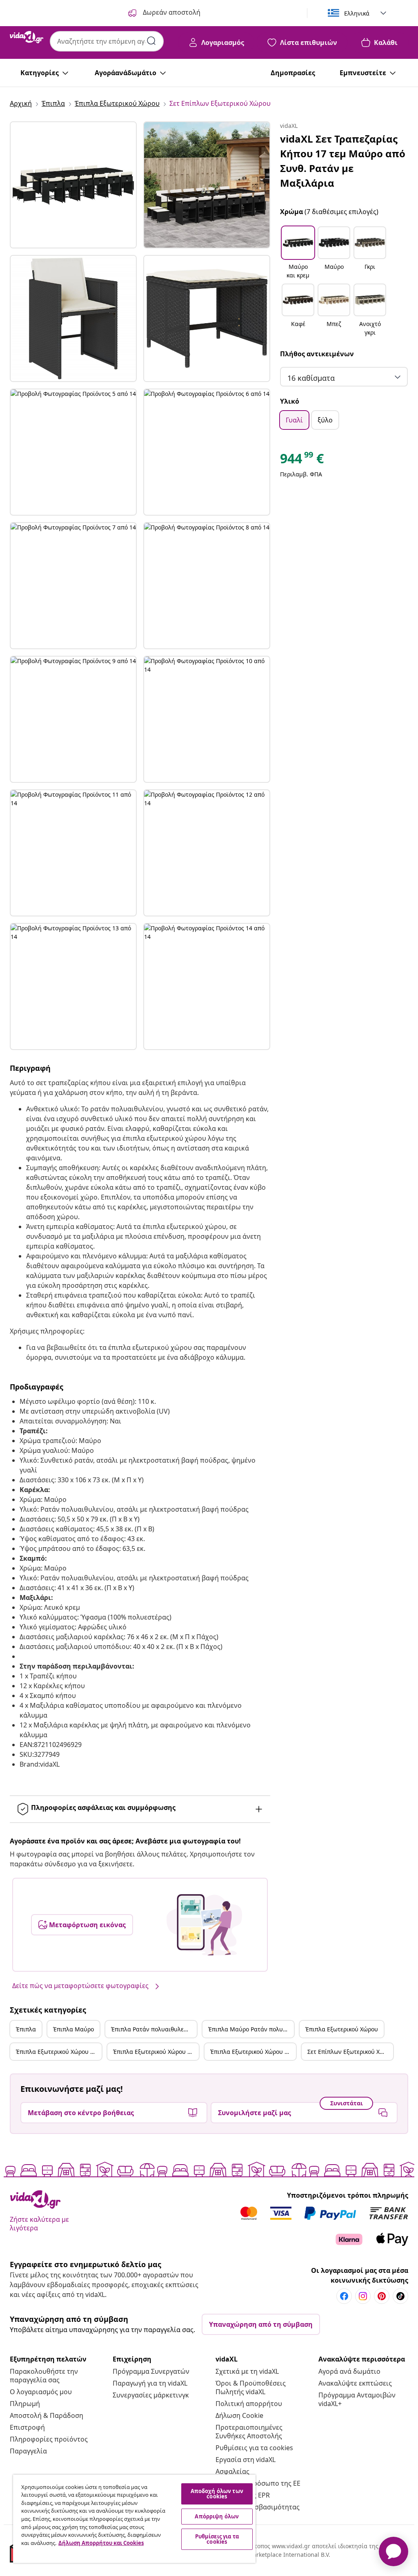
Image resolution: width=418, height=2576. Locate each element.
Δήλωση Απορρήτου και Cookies (101, 2543)
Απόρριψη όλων (217, 2516)
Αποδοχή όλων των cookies (217, 2494)
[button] (298, 253)
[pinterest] (382, 2296)
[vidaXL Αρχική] (27, 37)
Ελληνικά (357, 13)
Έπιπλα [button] (26, 2029)
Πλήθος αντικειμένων (317, 354)
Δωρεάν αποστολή (171, 12)
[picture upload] (204, 1925)
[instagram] (363, 2296)
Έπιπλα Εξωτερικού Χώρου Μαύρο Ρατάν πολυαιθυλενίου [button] (253, 2052)
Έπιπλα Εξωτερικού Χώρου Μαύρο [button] (59, 2052)
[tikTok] (400, 2296)
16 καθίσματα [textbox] (311, 378)
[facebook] (344, 2296)
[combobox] (107, 41)
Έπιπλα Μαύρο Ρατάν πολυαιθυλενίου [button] (251, 2029)
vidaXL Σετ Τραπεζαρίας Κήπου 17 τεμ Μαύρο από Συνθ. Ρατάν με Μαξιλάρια (343, 161)
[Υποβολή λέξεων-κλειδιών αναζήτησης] (151, 41)
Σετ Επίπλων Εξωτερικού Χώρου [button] (350, 2052)
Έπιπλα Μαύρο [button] (73, 2029)
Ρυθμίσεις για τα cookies (254, 2448)
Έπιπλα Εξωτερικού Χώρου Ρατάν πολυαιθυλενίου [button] (156, 2052)
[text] (302, 460)
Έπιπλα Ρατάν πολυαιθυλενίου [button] (153, 2029)
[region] (134, 2519)
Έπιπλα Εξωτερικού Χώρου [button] (342, 2029)
